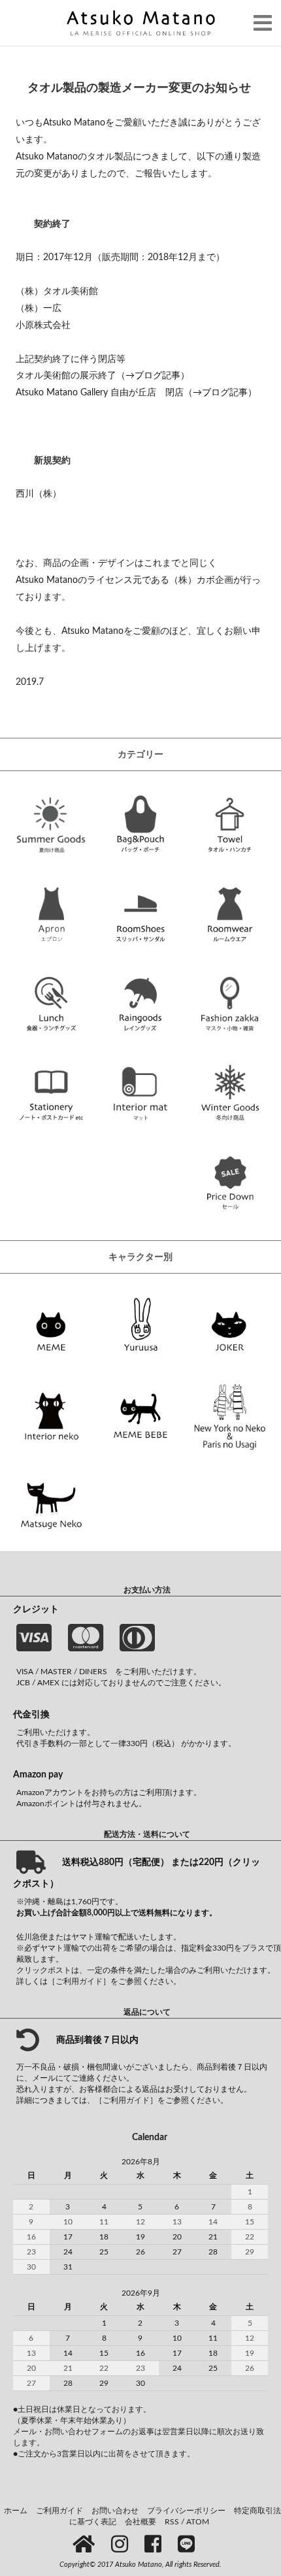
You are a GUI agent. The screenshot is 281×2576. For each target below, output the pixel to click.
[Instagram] (122, 2545)
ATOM (198, 2522)
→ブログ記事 (153, 375)
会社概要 (140, 2522)
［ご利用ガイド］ (79, 1981)
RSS (172, 2522)
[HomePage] (86, 2545)
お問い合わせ (115, 2511)
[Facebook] (155, 2545)
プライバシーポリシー (186, 2511)
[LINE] (189, 2545)
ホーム (16, 2511)
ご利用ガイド (59, 2511)
